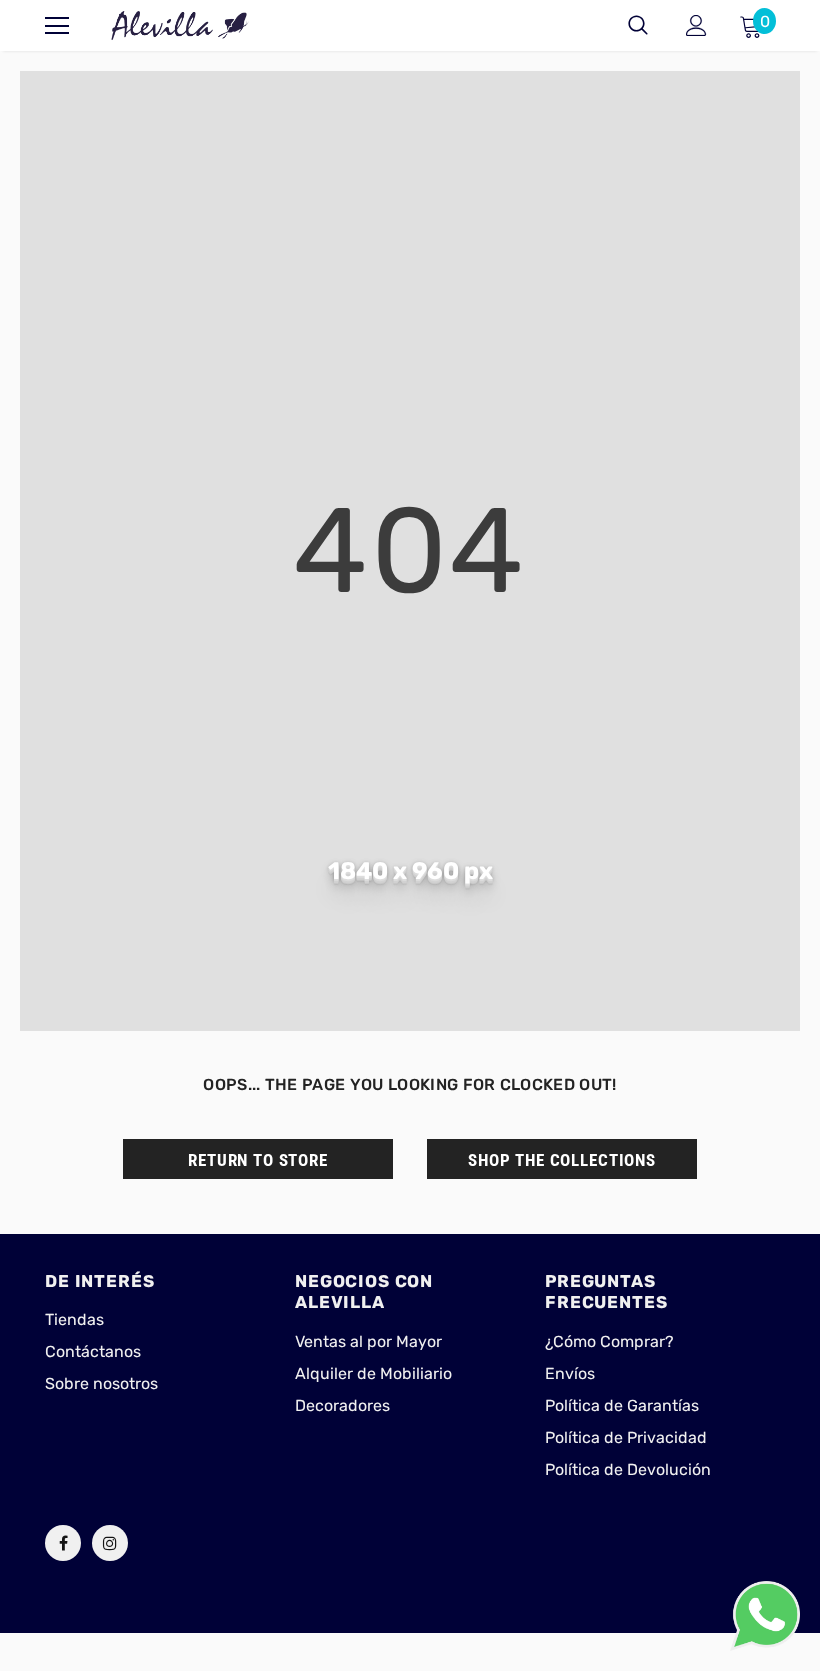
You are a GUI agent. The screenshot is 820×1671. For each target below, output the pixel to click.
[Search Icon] (638, 26)
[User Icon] (696, 25)
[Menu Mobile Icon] (57, 26)
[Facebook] (63, 1543)
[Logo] (180, 25)
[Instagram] (110, 1543)
